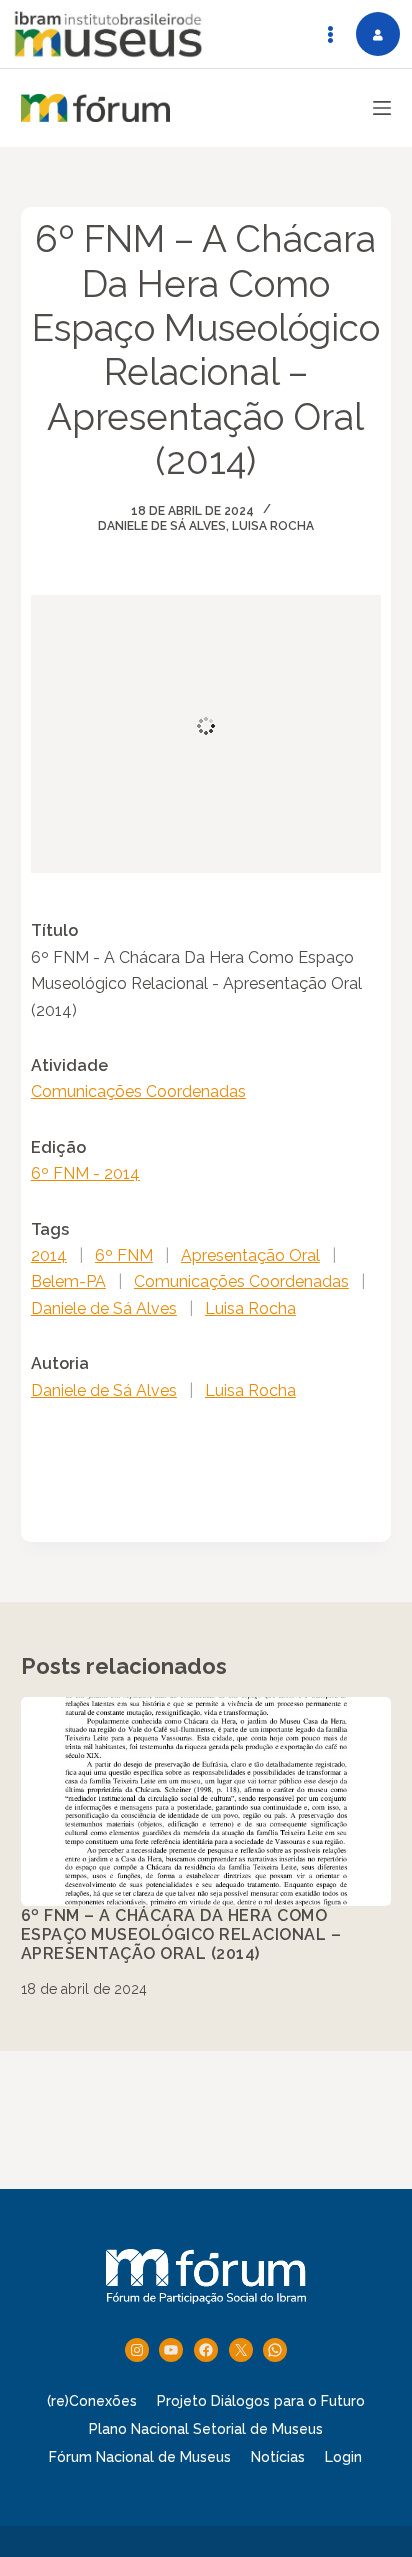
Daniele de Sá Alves (162, 526)
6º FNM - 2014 (85, 1173)
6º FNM (124, 1255)
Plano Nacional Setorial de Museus (206, 2429)
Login (343, 2457)
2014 (49, 1255)
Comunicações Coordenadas (138, 1091)
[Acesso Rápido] (330, 34)
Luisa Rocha (273, 526)
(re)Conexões (92, 2401)
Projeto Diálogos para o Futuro (261, 2401)
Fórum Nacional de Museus (140, 2457)
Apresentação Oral (250, 1255)
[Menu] (382, 108)
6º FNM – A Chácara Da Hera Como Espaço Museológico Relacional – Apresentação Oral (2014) (181, 1934)
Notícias (278, 2457)
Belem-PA (68, 1281)
